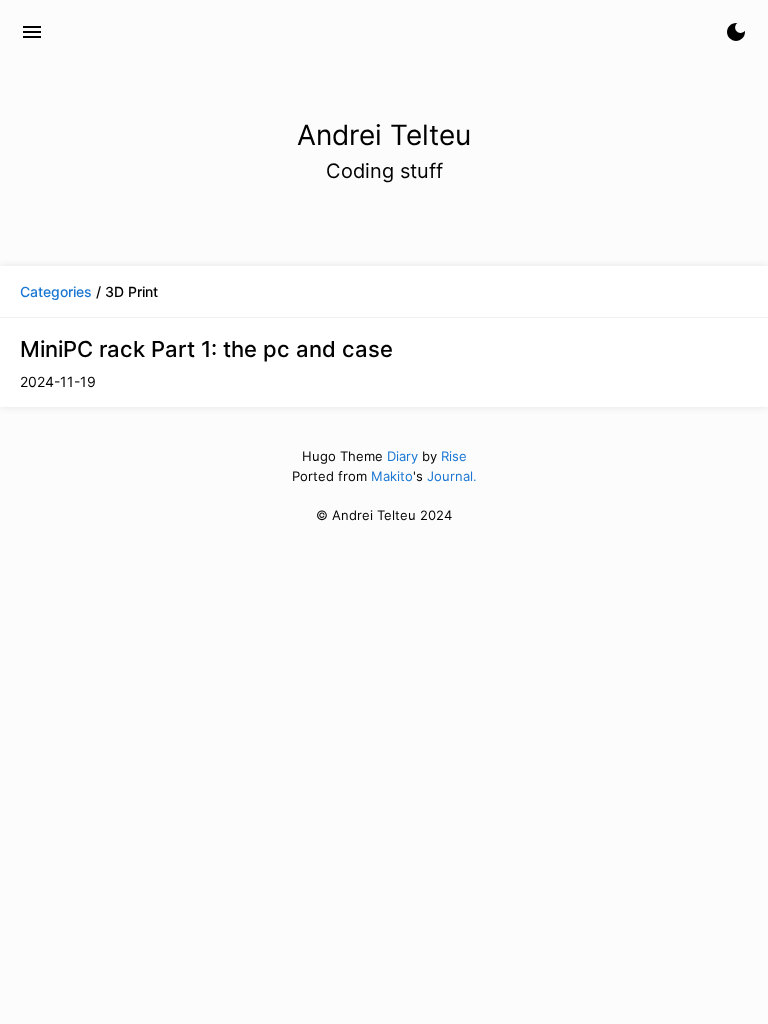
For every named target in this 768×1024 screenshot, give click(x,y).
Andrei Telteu (131, 32)
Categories (56, 291)
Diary (402, 456)
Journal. (452, 476)
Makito (392, 476)
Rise (454, 456)
